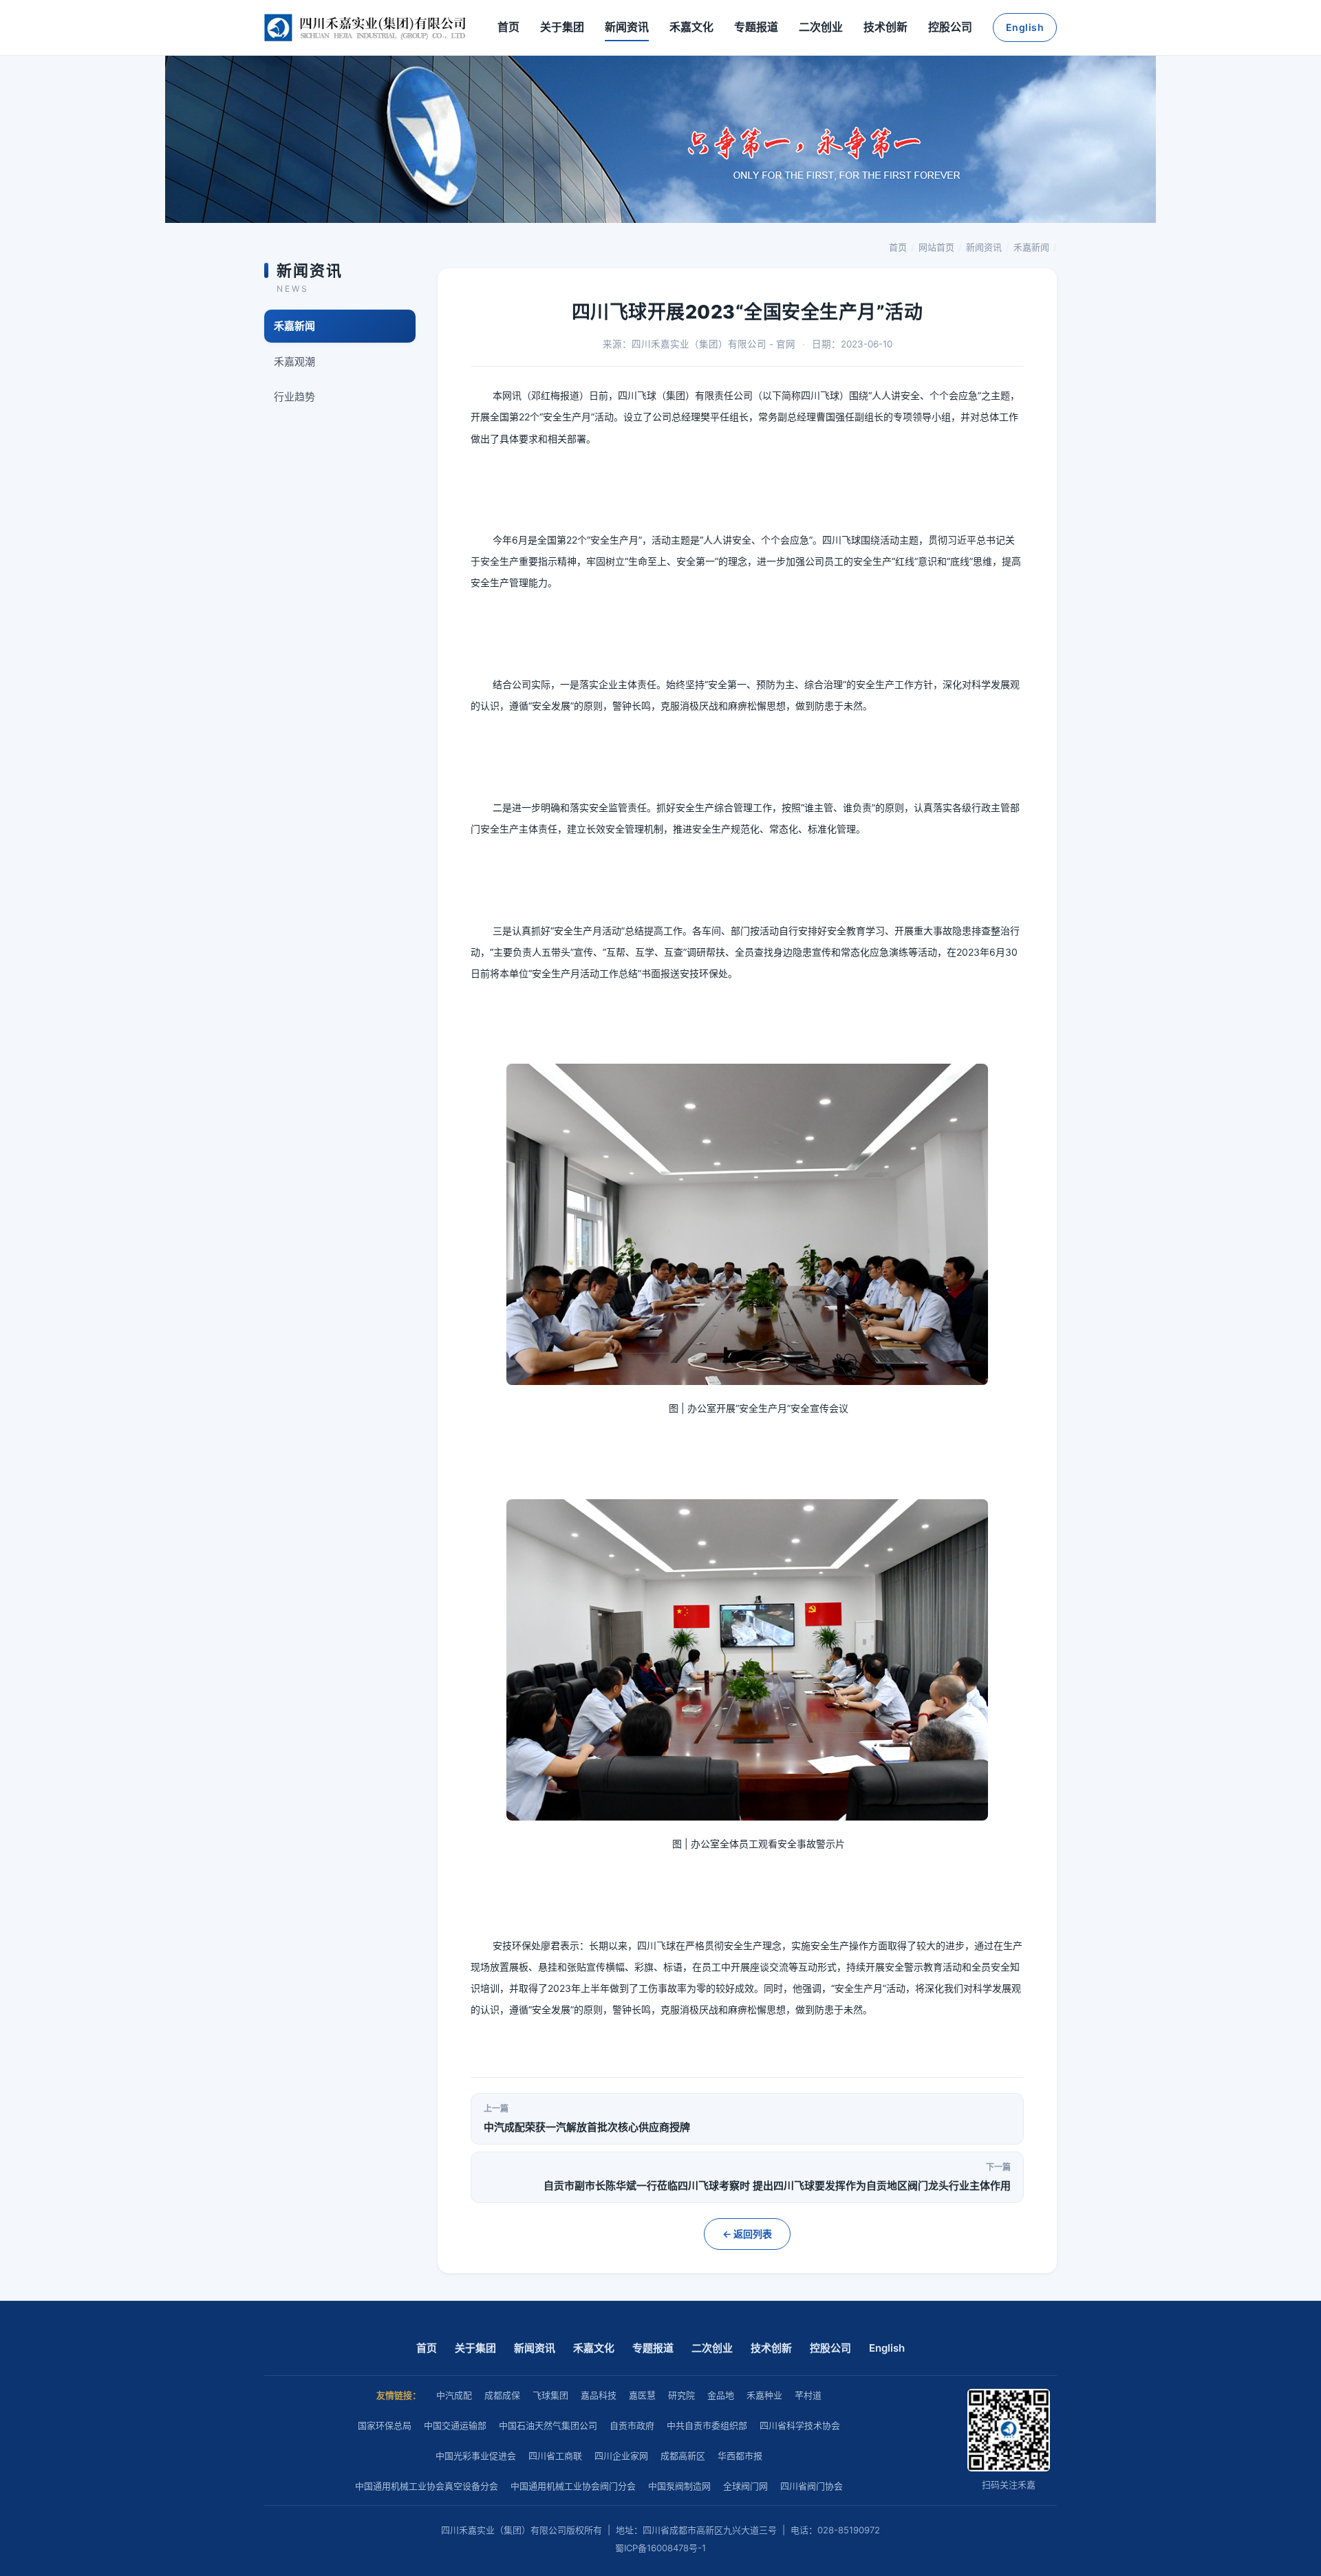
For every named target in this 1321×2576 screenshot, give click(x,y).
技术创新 (885, 27)
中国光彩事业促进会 (476, 2456)
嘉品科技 (599, 2395)
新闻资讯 (627, 27)
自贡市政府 (632, 2425)
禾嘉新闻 (1031, 247)
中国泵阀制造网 (679, 2486)
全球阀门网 (745, 2486)
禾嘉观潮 (294, 362)
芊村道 (808, 2395)
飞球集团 (550, 2395)
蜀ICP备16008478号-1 (660, 2548)
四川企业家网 (621, 2456)
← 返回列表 (747, 2234)
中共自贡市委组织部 (707, 2425)
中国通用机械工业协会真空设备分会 (427, 2486)
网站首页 (936, 247)
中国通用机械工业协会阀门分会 (573, 2486)
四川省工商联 (555, 2456)
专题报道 (756, 27)
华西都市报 (740, 2456)
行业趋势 (294, 397)
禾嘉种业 (764, 2395)
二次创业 (821, 27)
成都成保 (502, 2395)
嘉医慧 (642, 2395)
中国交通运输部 (455, 2425)
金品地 (721, 2395)
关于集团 (562, 27)
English (1025, 27)
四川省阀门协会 (812, 2486)
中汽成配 (454, 2395)
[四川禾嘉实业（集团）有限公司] (365, 28)
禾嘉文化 (691, 27)
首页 (508, 27)
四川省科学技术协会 (800, 2425)
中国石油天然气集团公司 (548, 2425)
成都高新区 (683, 2456)
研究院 (681, 2395)
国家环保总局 (385, 2425)
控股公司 (950, 27)
